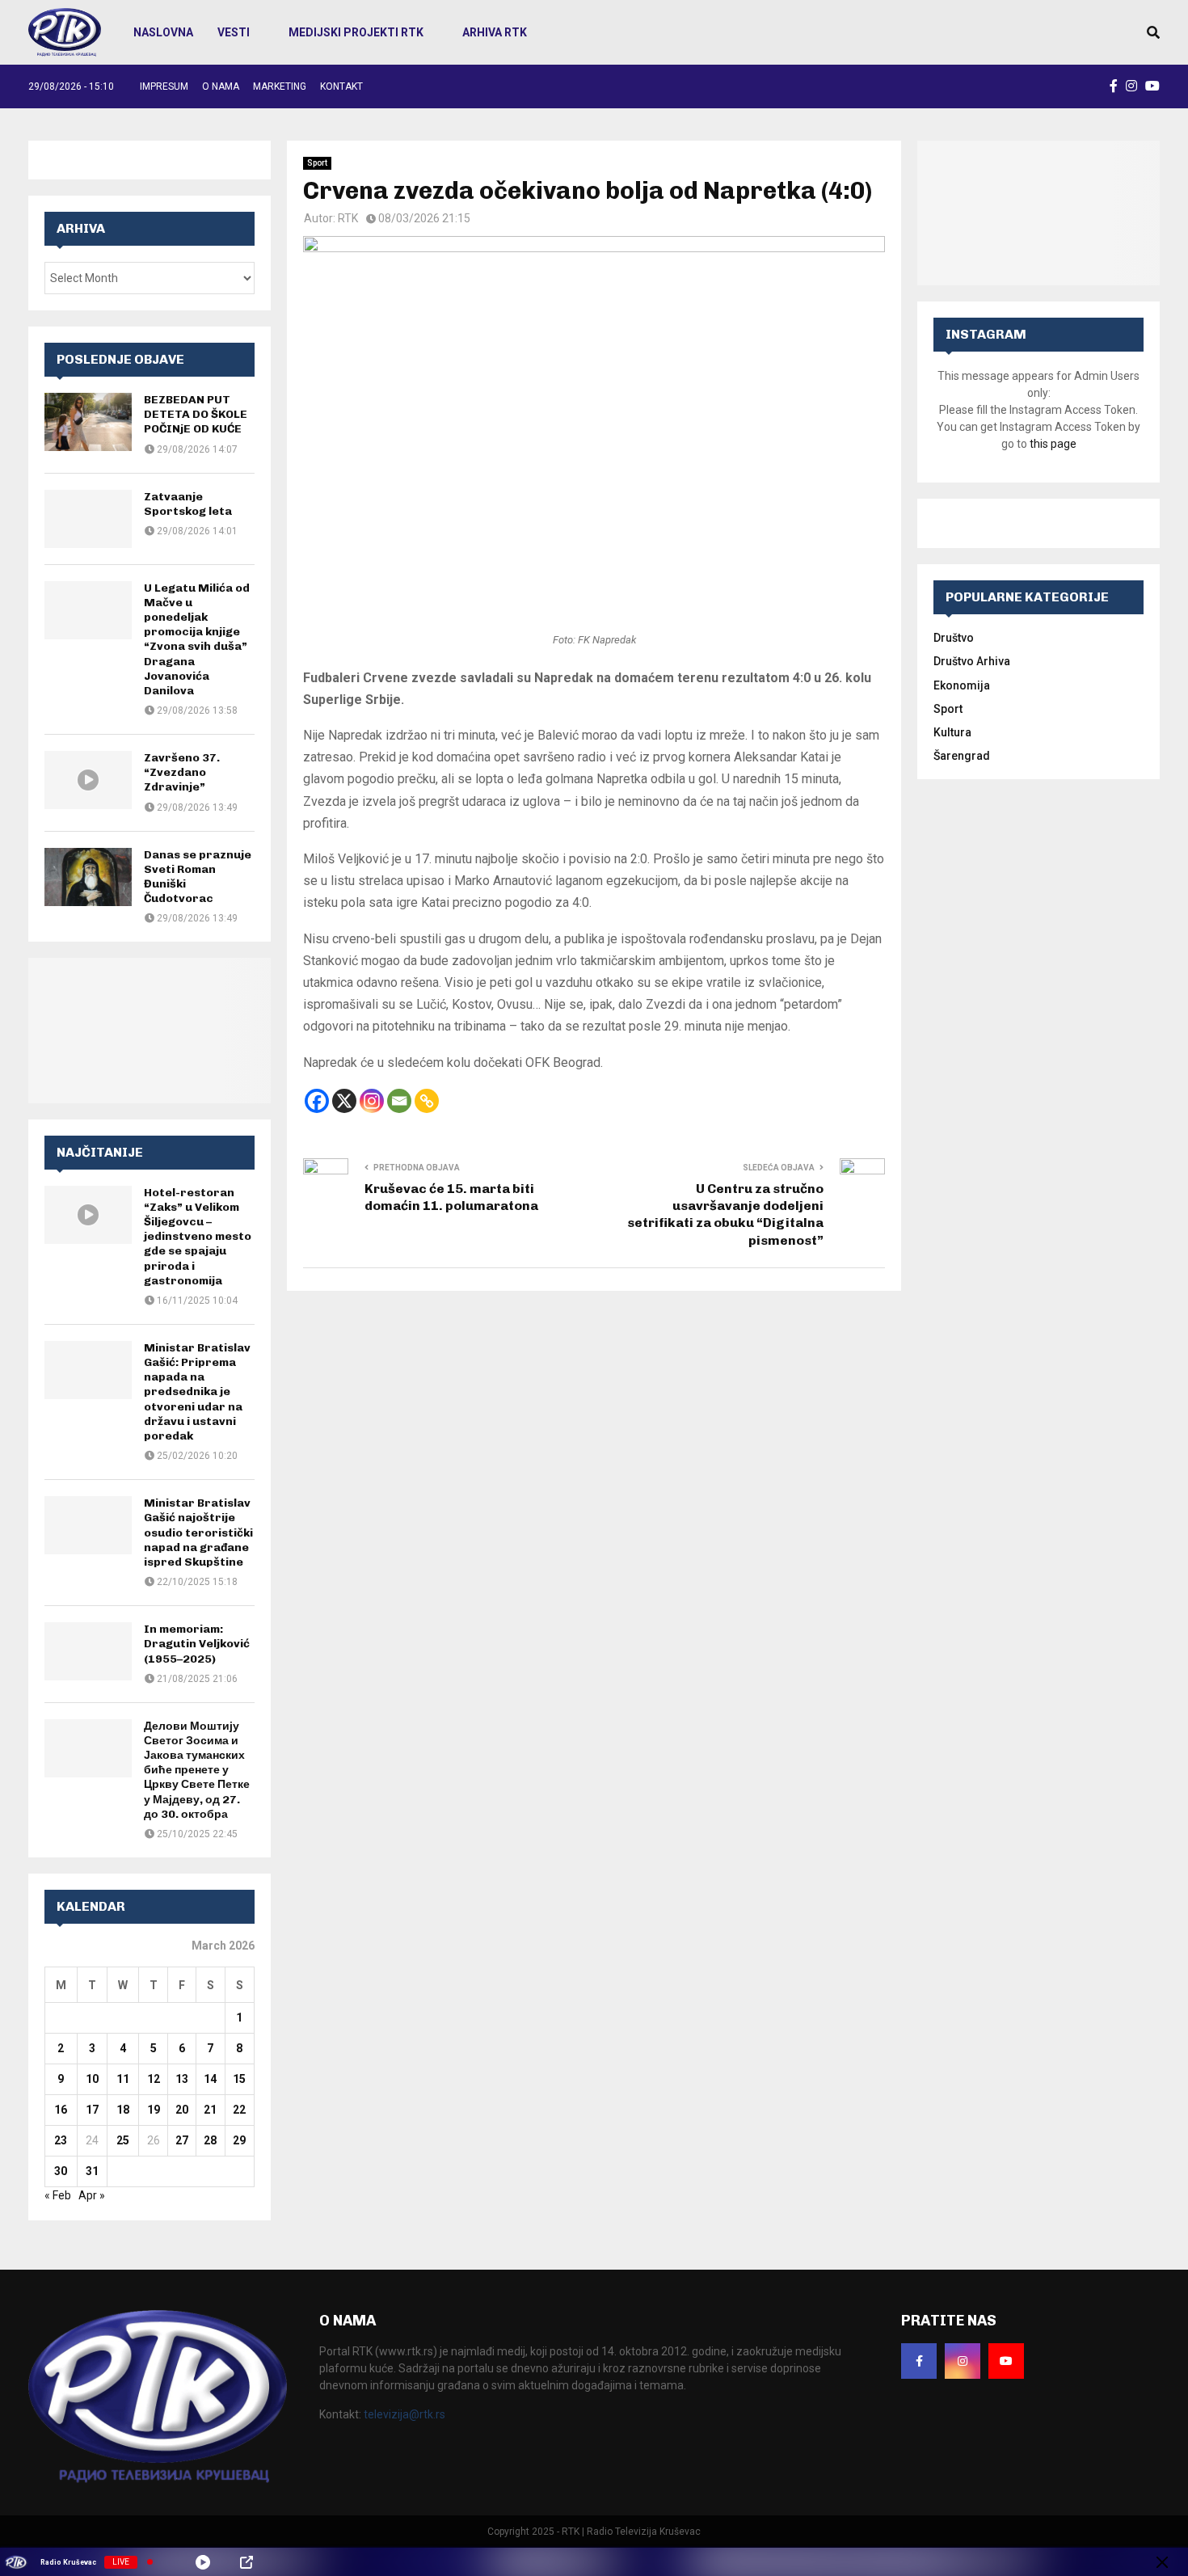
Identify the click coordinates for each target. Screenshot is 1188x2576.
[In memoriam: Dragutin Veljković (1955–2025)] (88, 1651)
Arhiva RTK (495, 32)
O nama (221, 86)
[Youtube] (1006, 2361)
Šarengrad (962, 756)
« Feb (58, 2195)
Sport (317, 163)
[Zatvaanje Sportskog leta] (88, 519)
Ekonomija (962, 685)
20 (182, 2110)
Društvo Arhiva (972, 661)
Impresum (164, 86)
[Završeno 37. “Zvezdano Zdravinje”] (88, 780)
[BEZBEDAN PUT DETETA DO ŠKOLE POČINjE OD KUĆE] (88, 422)
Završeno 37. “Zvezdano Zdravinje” (182, 772)
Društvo (954, 638)
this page (1053, 444)
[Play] (203, 2562)
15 (239, 2079)
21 (210, 2110)
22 (239, 2110)
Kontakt (341, 86)
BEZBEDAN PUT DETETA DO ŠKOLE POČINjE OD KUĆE (196, 414)
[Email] (399, 1101)
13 (182, 2079)
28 (210, 2140)
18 (123, 2110)
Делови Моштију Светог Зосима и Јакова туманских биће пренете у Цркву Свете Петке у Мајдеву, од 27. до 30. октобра (197, 1770)
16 (61, 2110)
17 (92, 2110)
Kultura (952, 732)
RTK (348, 218)
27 (182, 2140)
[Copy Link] (427, 1101)
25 (123, 2140)
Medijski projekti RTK (356, 32)
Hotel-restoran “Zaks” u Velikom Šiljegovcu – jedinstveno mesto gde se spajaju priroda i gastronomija (198, 1237)
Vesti (234, 32)
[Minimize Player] (1162, 2562)
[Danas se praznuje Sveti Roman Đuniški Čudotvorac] (88, 877)
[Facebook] (317, 1101)
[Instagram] (372, 1101)
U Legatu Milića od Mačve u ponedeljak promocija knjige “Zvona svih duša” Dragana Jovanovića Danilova (197, 639)
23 (61, 2140)
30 (61, 2171)
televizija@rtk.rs (404, 2414)
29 (239, 2140)
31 (92, 2171)
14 (210, 2079)
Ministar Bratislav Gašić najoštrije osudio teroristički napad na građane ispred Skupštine (198, 1533)
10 (92, 2079)
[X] (344, 1101)
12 (154, 2079)
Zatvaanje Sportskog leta (188, 504)
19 (154, 2110)
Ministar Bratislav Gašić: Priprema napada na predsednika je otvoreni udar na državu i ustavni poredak (197, 1392)
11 (123, 2079)
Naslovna (163, 32)
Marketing (280, 86)
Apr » (92, 2195)
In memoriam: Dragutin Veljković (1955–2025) (197, 1644)
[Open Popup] (246, 2562)
